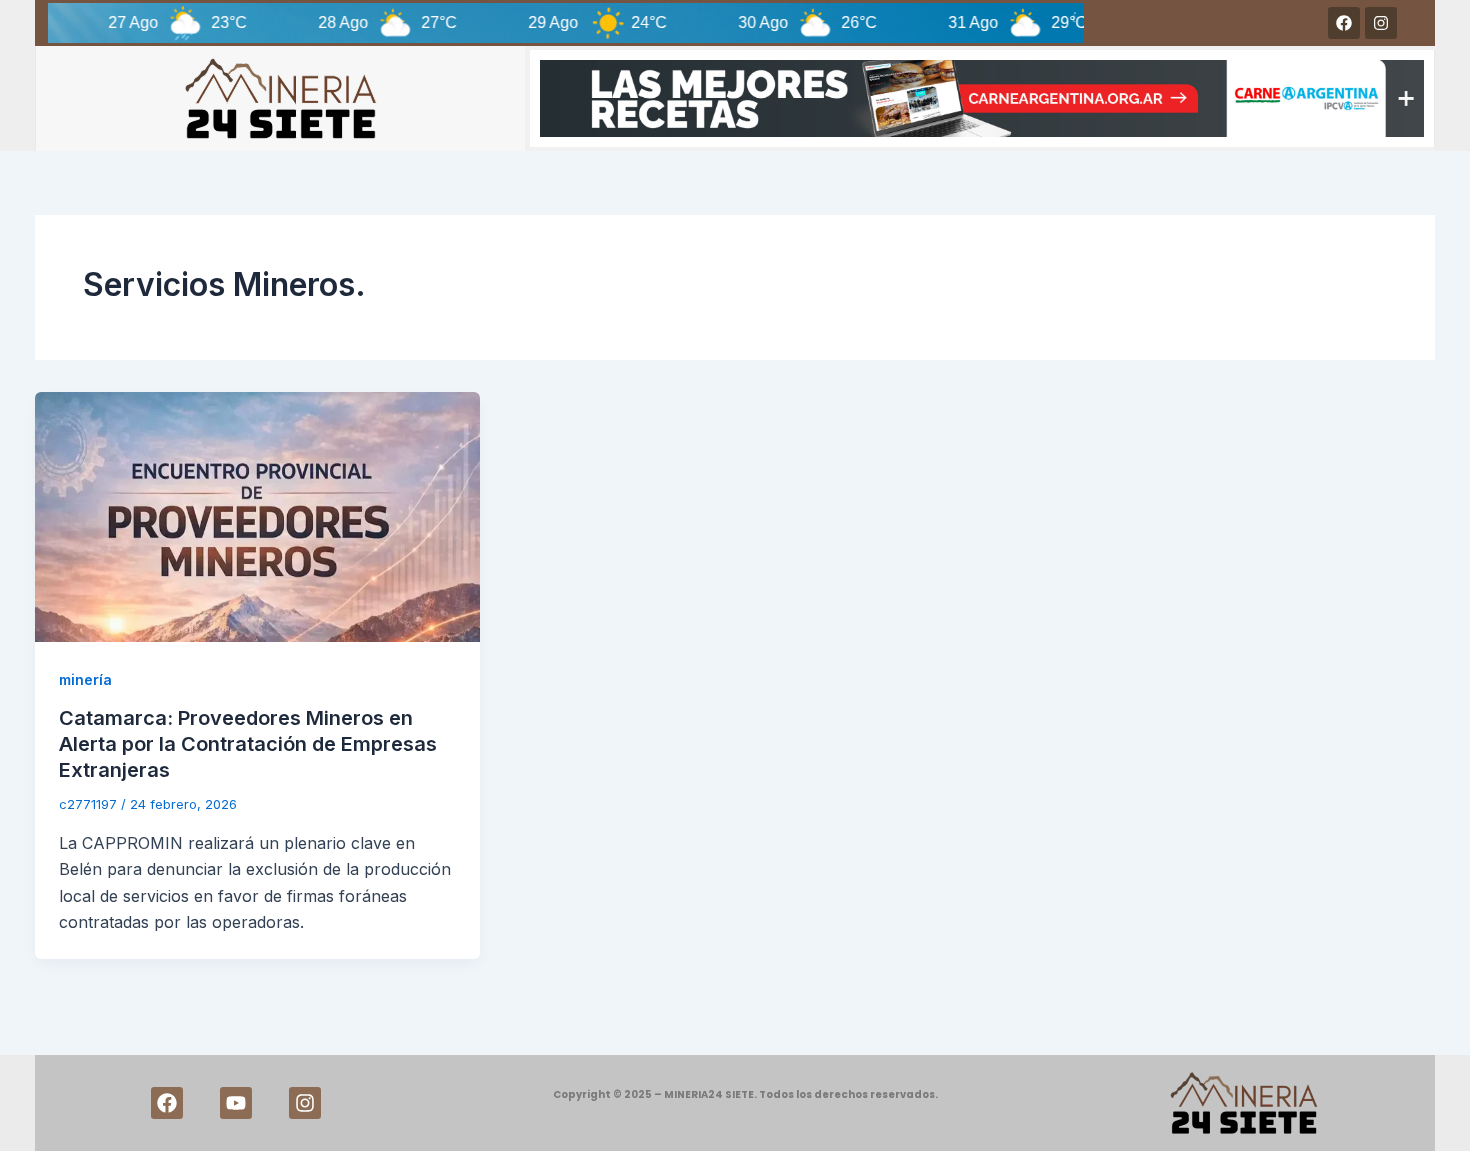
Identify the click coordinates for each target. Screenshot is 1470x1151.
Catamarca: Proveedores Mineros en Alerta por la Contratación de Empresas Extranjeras (248, 744)
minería (85, 679)
